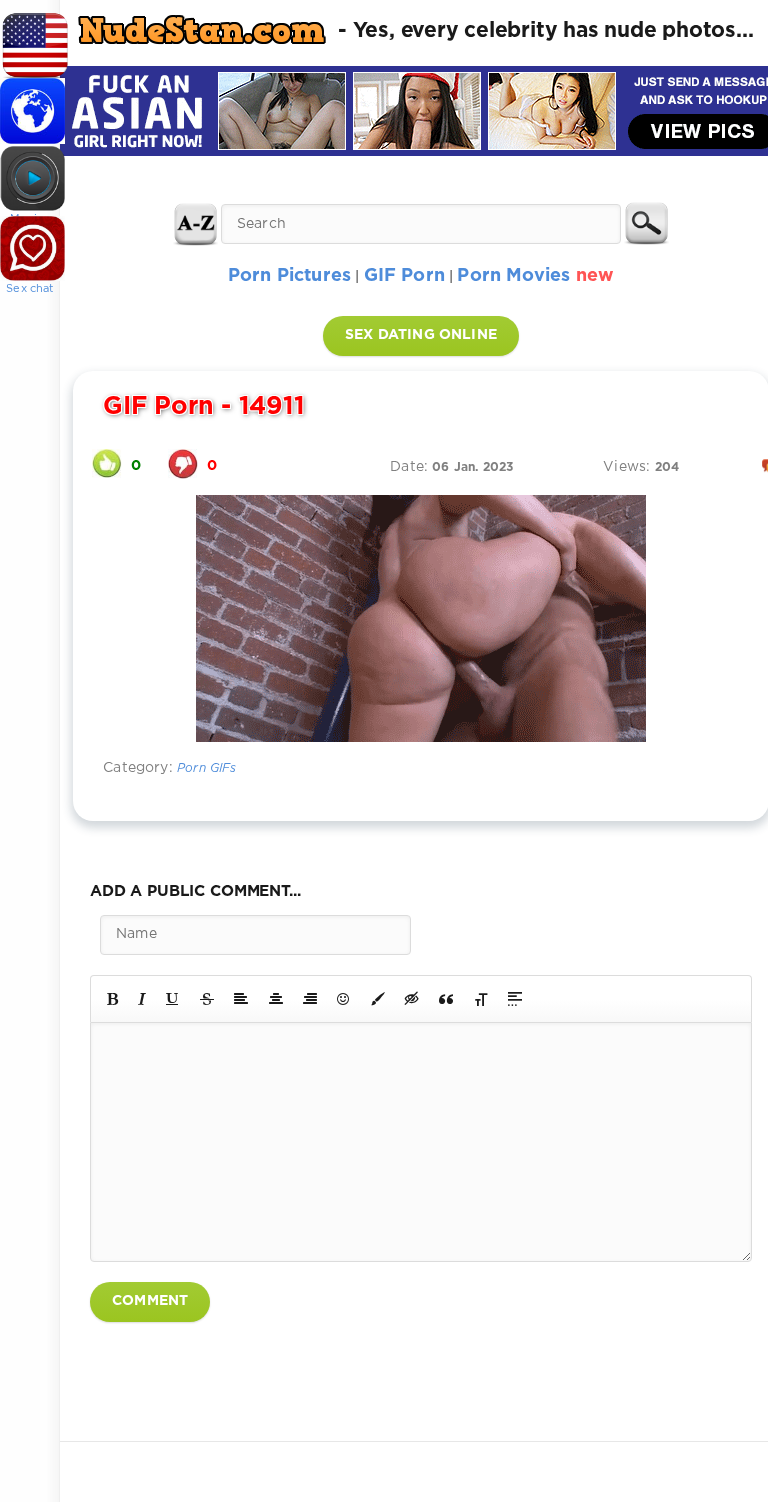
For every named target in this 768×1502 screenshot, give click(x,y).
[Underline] (173, 999)
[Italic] (142, 999)
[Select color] (378, 999)
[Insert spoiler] (515, 999)
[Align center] (276, 999)
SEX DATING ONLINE (421, 335)
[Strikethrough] (207, 999)
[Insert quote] (446, 999)
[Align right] (310, 999)
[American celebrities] (30, 40)
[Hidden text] (412, 999)
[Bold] (112, 999)
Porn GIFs (207, 768)
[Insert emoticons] (344, 999)
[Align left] (241, 999)
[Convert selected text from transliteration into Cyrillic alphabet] (481, 999)
